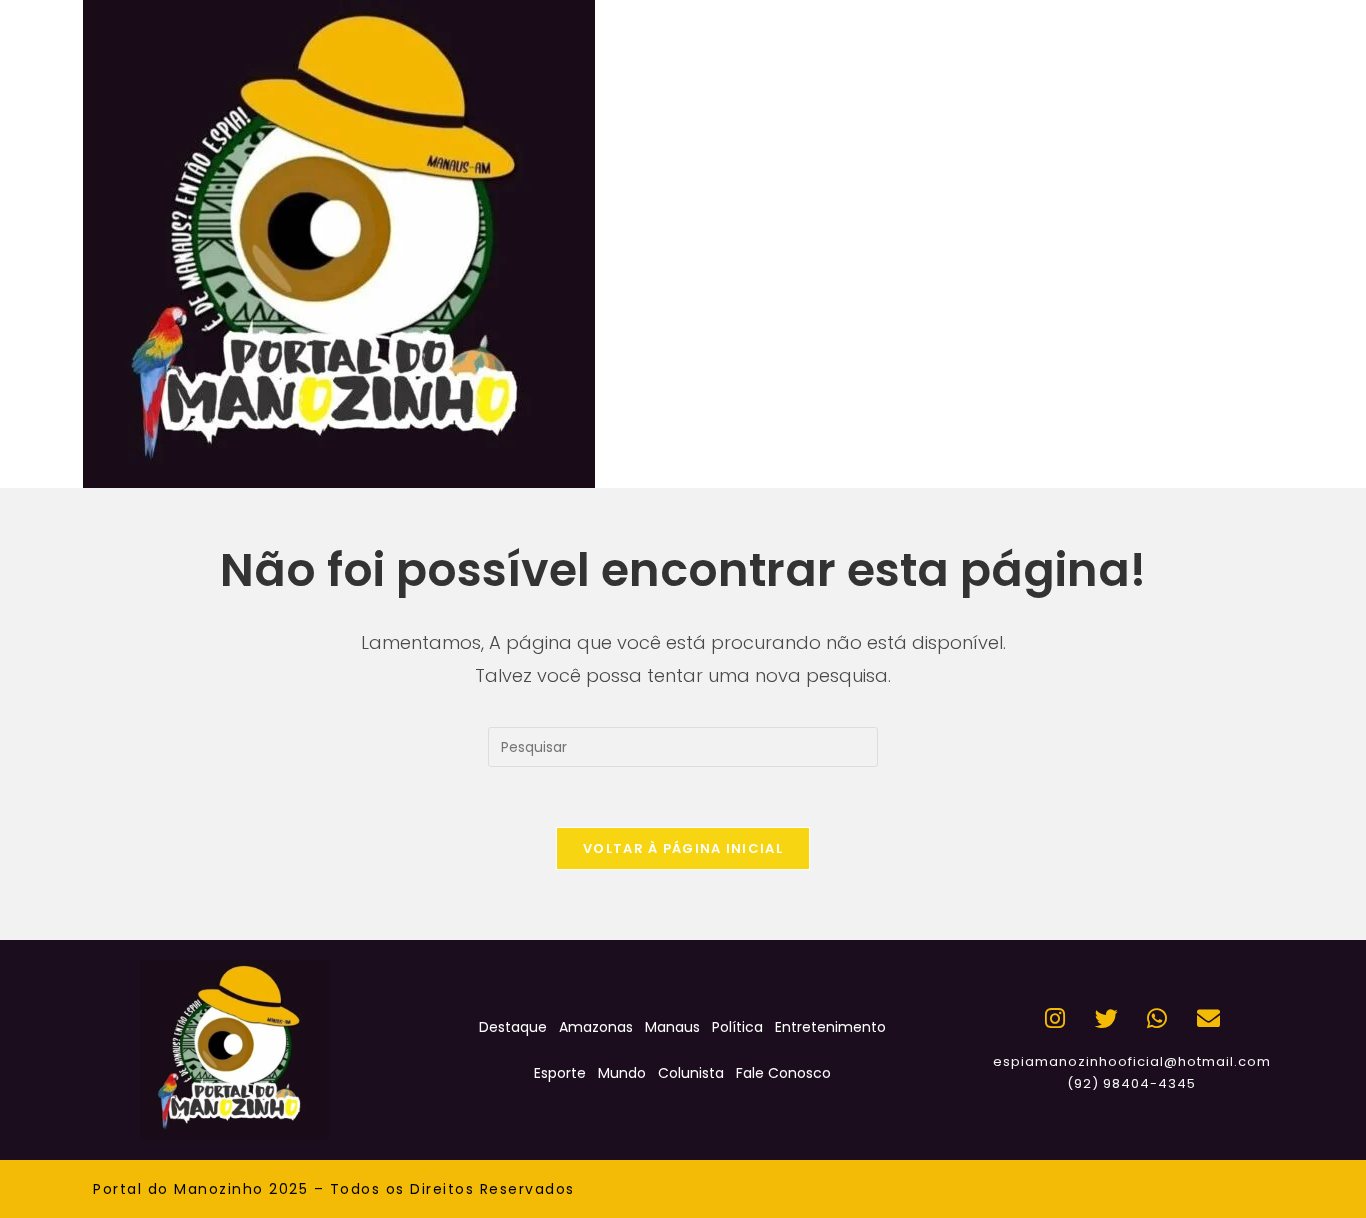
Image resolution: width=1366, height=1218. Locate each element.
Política (737, 1027)
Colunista (691, 1073)
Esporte (560, 1073)
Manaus (672, 1027)
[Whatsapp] (1157, 1018)
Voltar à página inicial (683, 848)
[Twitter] (1106, 1018)
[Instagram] (1055, 1018)
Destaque (513, 1027)
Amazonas (596, 1027)
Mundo (622, 1073)
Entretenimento (830, 1027)
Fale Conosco (783, 1073)
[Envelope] (1208, 1018)
